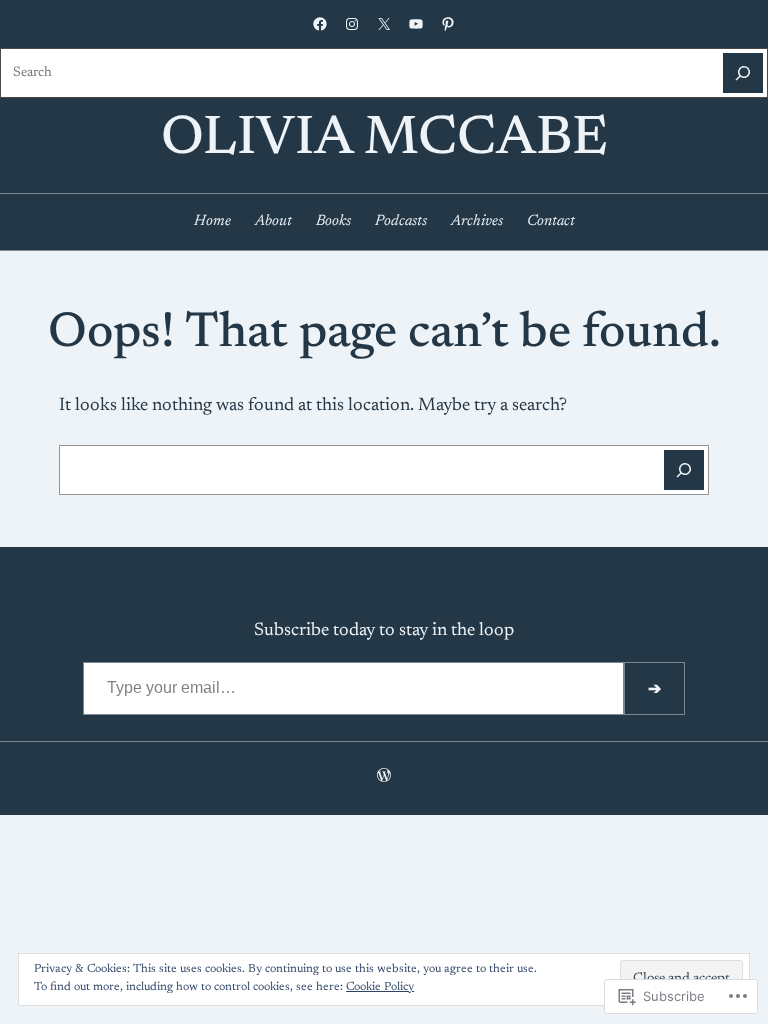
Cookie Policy (380, 987)
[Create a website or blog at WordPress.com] (384, 778)
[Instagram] (352, 24)
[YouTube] (416, 24)
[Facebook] (320, 24)
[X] (384, 24)
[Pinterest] (448, 24)
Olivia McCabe (384, 140)
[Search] (743, 73)
